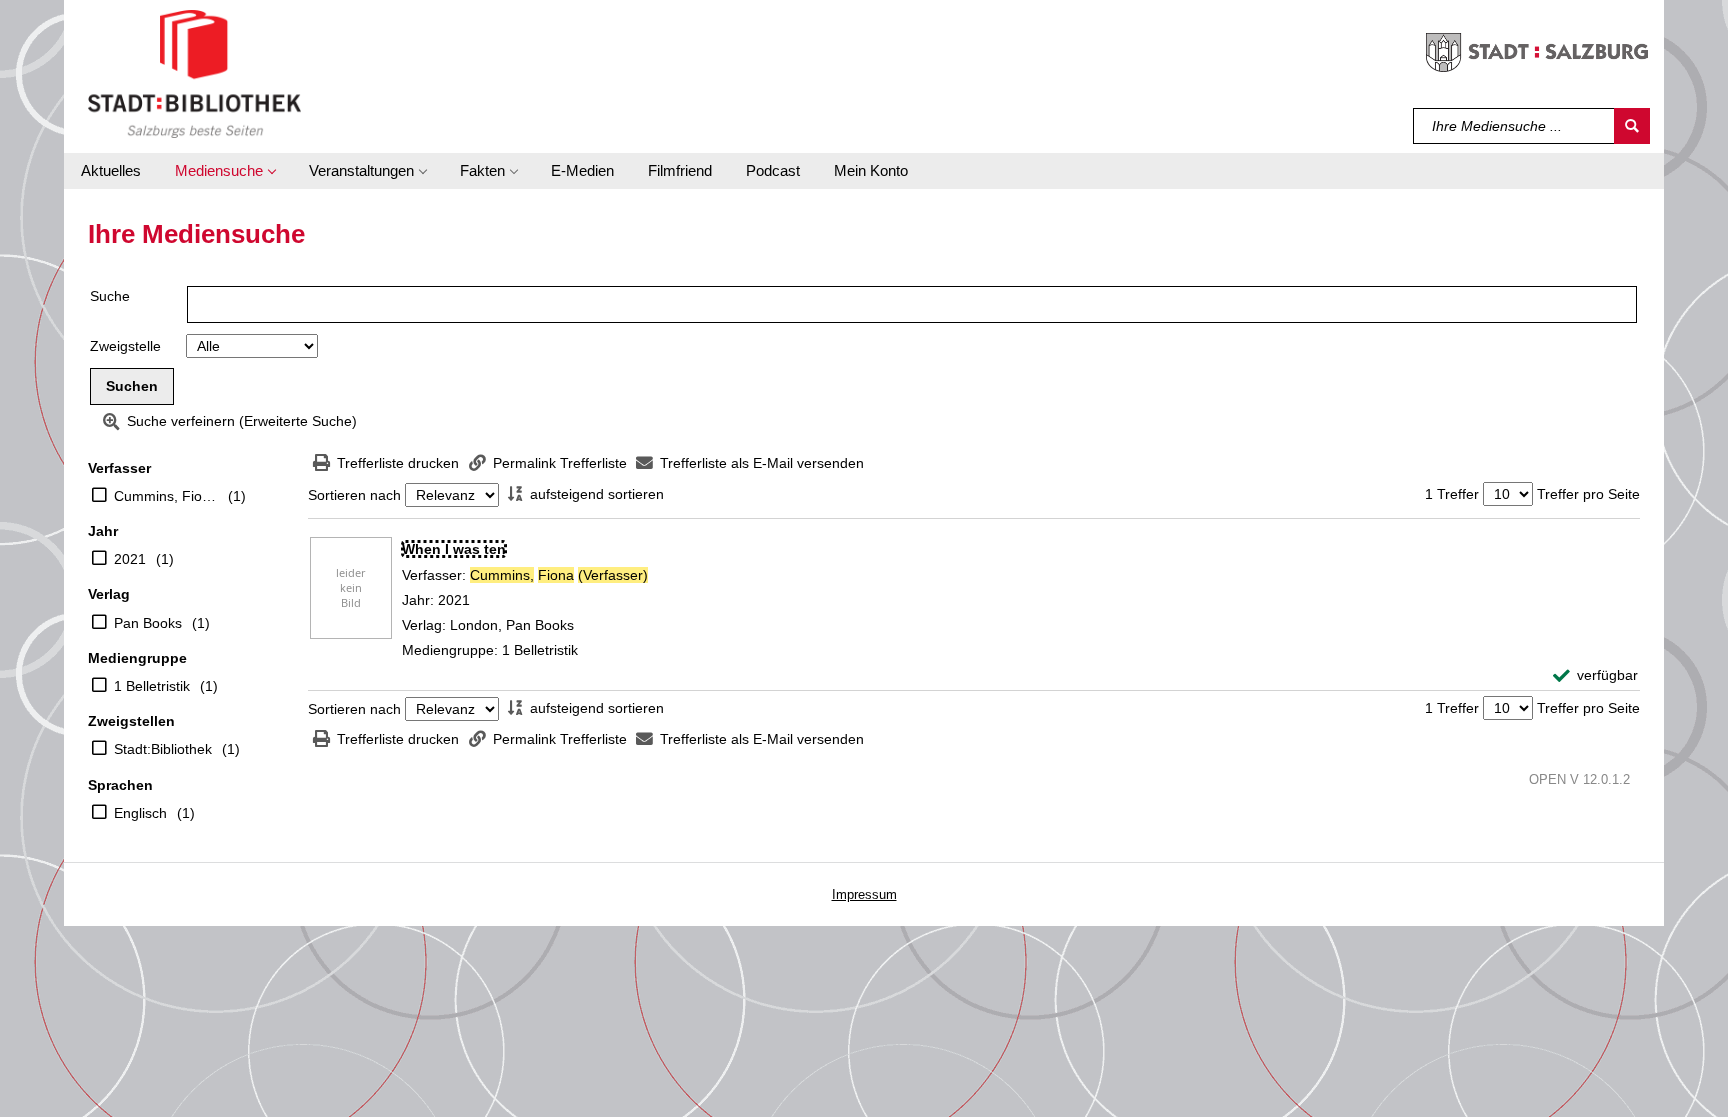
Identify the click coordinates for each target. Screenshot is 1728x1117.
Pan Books (148, 623)
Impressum (864, 894)
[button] (225, 171)
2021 (130, 559)
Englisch (140, 813)
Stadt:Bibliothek (163, 749)
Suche (110, 296)
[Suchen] (1632, 126)
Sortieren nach (354, 495)
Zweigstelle (125, 346)
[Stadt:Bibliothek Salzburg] (194, 73)
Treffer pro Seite (1588, 494)
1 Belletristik (152, 686)
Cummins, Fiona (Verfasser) (166, 496)
